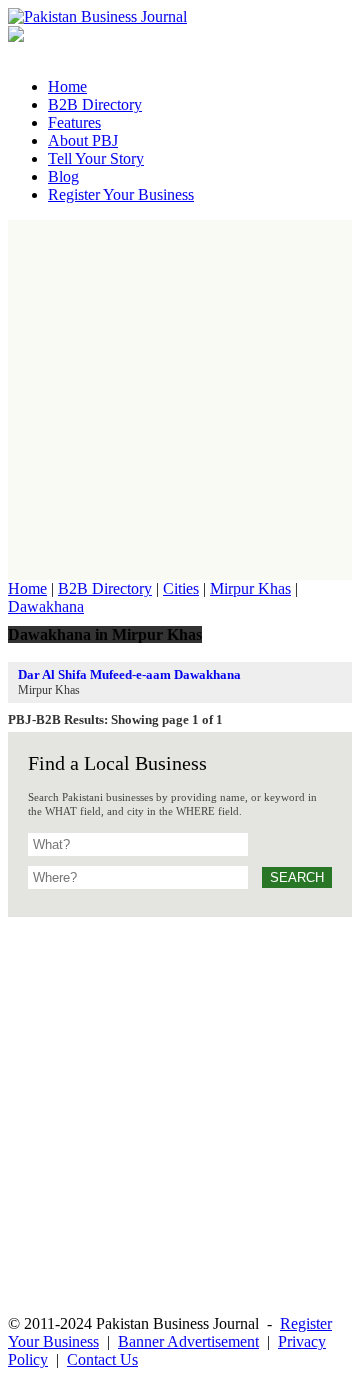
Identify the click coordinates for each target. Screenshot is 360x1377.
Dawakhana (46, 606)
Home (27, 588)
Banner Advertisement (188, 1341)
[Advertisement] (180, 400)
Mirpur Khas (250, 588)
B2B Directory (105, 588)
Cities (181, 588)
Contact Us (102, 1359)
